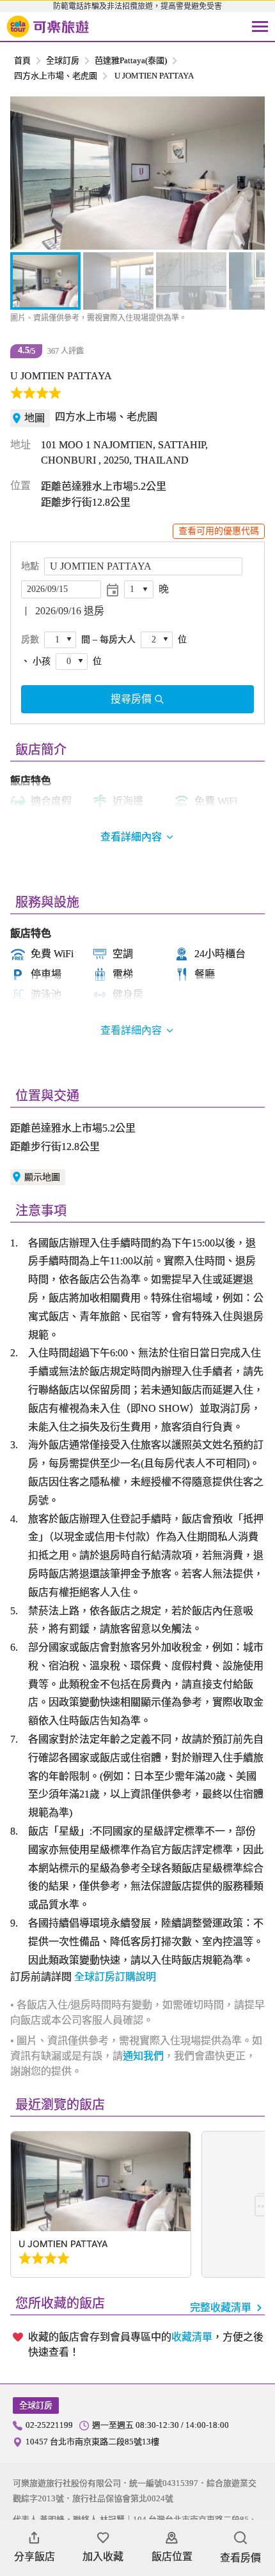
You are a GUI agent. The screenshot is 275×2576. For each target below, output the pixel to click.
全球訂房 (63, 60)
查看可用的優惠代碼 (219, 531)
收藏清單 (192, 2337)
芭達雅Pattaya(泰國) (131, 60)
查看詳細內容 (131, 1030)
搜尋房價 (131, 699)
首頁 (22, 60)
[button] (27, 173)
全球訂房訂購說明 (115, 1977)
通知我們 (143, 2056)
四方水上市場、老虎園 (56, 76)
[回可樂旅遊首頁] (48, 27)
